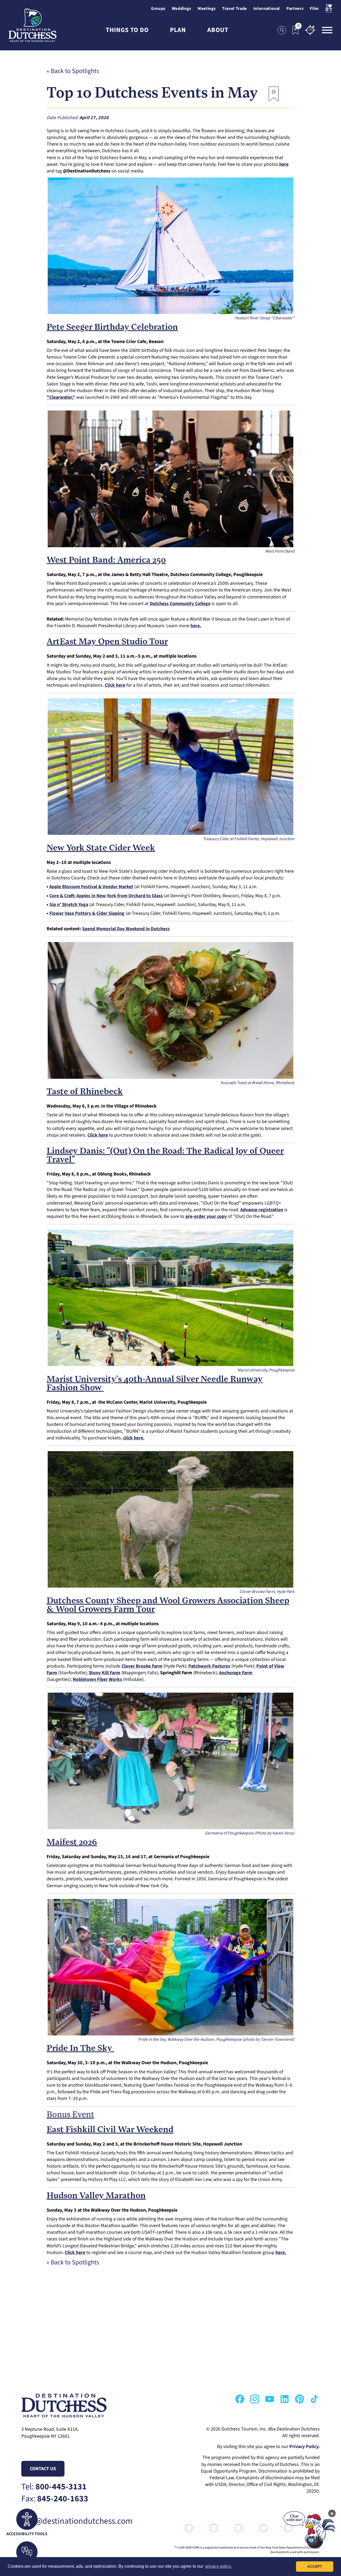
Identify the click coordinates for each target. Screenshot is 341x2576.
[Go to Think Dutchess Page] (257, 2528)
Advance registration (262, 1210)
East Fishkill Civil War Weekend (110, 2130)
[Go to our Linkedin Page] (285, 2399)
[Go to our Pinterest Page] (299, 2399)
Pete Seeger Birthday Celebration (112, 328)
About (218, 30)
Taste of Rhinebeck (85, 1092)
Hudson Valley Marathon (96, 2196)
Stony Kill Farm (104, 1673)
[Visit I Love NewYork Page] (329, 9)
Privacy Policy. (305, 2447)
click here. (134, 1438)
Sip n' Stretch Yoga (69, 905)
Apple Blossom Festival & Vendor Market (91, 887)
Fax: (55, 2499)
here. (281, 2253)
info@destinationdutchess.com (77, 2521)
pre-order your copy (206, 1216)
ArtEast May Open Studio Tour (107, 642)
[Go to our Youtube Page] (270, 2399)
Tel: (54, 2487)
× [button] (332, 2513)
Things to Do (127, 30)
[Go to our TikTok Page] (314, 2399)
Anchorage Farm (236, 1673)
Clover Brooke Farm (142, 1666)
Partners (295, 9)
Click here (115, 685)
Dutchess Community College (180, 604)
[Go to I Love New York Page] (183, 2528)
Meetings (207, 9)
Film (314, 9)
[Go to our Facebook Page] (240, 2399)
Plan (178, 30)
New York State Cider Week (101, 848)
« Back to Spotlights (73, 71)
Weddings (182, 9)
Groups (158, 9)
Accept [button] (315, 2566)
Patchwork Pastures (209, 1666)
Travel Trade (235, 9)
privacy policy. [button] (218, 2566)
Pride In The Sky (80, 2049)
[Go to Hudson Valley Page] (233, 2528)
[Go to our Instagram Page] (255, 2399)
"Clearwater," (61, 397)
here (284, 164)
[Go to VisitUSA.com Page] (208, 2528)
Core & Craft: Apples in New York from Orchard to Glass (106, 896)
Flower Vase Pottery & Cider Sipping (87, 913)
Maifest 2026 (72, 1843)
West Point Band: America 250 (106, 561)
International (267, 9)
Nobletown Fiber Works (97, 1679)
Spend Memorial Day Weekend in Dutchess (126, 929)
